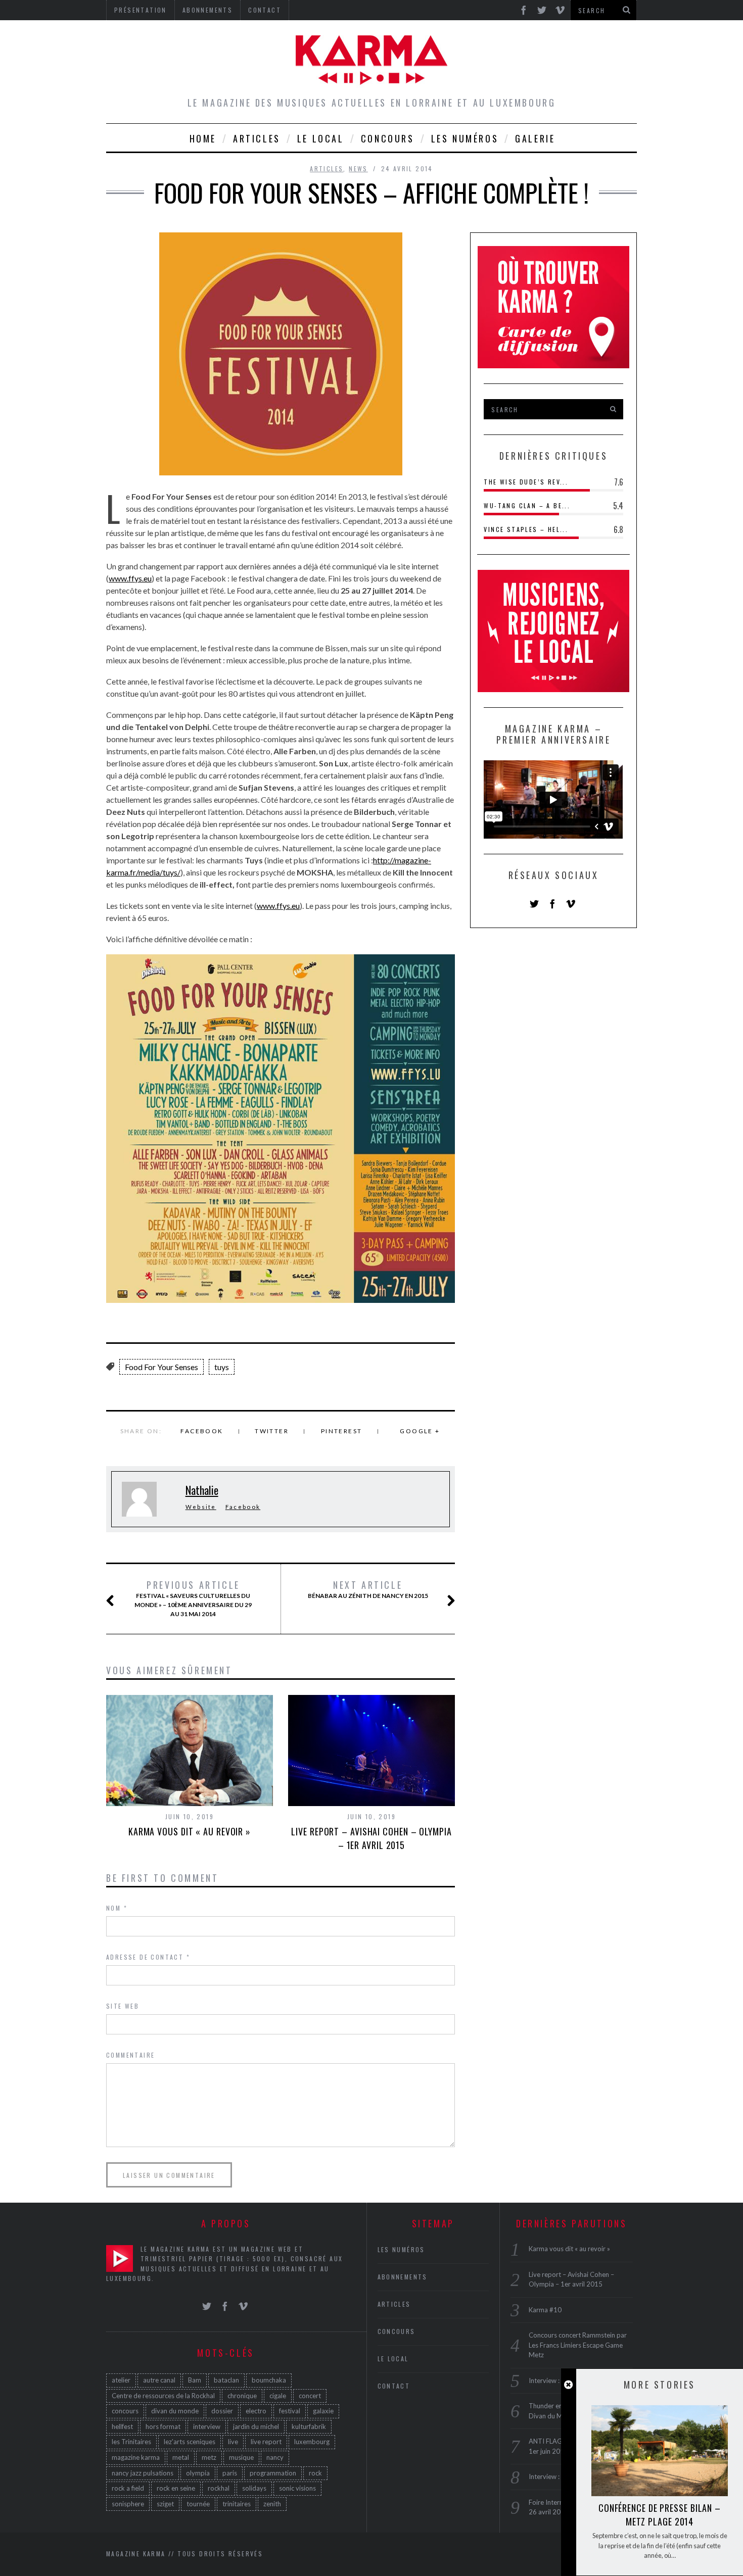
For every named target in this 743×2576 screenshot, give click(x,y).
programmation (273, 2473)
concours (125, 2411)
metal (181, 2457)
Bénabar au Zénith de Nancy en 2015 (368, 1589)
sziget (165, 2504)
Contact (394, 2386)
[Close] (568, 2385)
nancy (275, 2457)
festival (290, 2411)
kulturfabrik (309, 2426)
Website (201, 1507)
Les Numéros (465, 138)
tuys (222, 1367)
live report (266, 2442)
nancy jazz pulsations (143, 2473)
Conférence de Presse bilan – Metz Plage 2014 (660, 2515)
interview (207, 2426)
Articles (257, 138)
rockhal (219, 2488)
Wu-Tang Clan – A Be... (527, 505)
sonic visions (297, 2488)
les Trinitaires (131, 2442)
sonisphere (128, 2504)
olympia (198, 2473)
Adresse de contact (148, 1957)
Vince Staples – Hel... (526, 529)
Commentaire (130, 2055)
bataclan (226, 2380)
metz (209, 2457)
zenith (272, 2504)
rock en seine (176, 2488)
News (358, 168)
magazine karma (136, 2457)
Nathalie (202, 1490)
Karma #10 (545, 2310)
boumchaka (269, 2380)
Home (203, 138)
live (233, 2442)
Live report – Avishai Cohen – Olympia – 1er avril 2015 (371, 1838)
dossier (222, 2411)
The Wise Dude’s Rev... (526, 482)
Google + (420, 1431)
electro (256, 2411)
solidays (254, 2488)
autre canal (159, 2380)
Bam (195, 2380)
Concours (388, 138)
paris (230, 2473)
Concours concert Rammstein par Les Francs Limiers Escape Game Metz (578, 2345)
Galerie (535, 138)
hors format (163, 2426)
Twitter (272, 1431)
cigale (278, 2396)
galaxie (323, 2411)
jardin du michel (256, 2426)
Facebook (202, 1431)
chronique (242, 2396)
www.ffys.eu (130, 578)
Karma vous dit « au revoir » (190, 1831)
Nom (117, 1908)
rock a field (128, 2488)
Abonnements (403, 2277)
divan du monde (175, 2411)
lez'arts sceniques (190, 2442)
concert (310, 2396)
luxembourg (312, 2442)
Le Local (321, 138)
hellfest (122, 2426)
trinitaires (237, 2504)
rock (315, 2473)
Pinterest (342, 1431)
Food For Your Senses (161, 1367)
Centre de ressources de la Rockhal (163, 2396)
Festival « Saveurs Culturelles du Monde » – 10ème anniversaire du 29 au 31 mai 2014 (193, 1598)
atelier (121, 2380)
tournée (198, 2504)
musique (241, 2457)
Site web (123, 2006)
